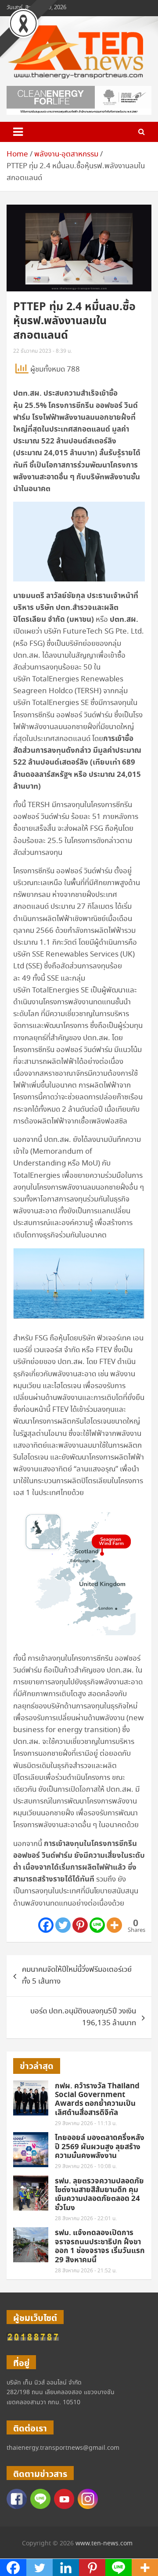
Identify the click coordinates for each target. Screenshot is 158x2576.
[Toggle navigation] (18, 132)
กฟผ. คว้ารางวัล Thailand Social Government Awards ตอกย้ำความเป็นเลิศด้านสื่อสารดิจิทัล (97, 2099)
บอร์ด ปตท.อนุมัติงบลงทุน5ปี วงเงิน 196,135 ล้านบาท (83, 2017)
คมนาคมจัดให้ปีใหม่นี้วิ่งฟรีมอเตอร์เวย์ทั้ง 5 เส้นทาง (77, 1976)
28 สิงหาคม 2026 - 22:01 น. (86, 2219)
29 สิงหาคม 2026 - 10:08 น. (86, 2167)
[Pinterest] (80, 1925)
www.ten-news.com (104, 2544)
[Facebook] (46, 1925)
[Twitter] (63, 1925)
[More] (114, 1925)
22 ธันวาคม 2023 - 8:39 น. (43, 351)
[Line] (97, 1925)
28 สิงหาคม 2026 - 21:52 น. (86, 2271)
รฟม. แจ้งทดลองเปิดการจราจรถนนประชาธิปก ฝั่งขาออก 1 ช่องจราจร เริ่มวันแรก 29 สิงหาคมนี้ (100, 2246)
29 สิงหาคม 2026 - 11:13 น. (86, 2124)
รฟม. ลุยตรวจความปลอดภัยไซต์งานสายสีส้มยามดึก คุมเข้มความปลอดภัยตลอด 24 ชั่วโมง (99, 2195)
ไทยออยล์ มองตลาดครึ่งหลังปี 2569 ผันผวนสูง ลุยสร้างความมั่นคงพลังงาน (100, 2147)
